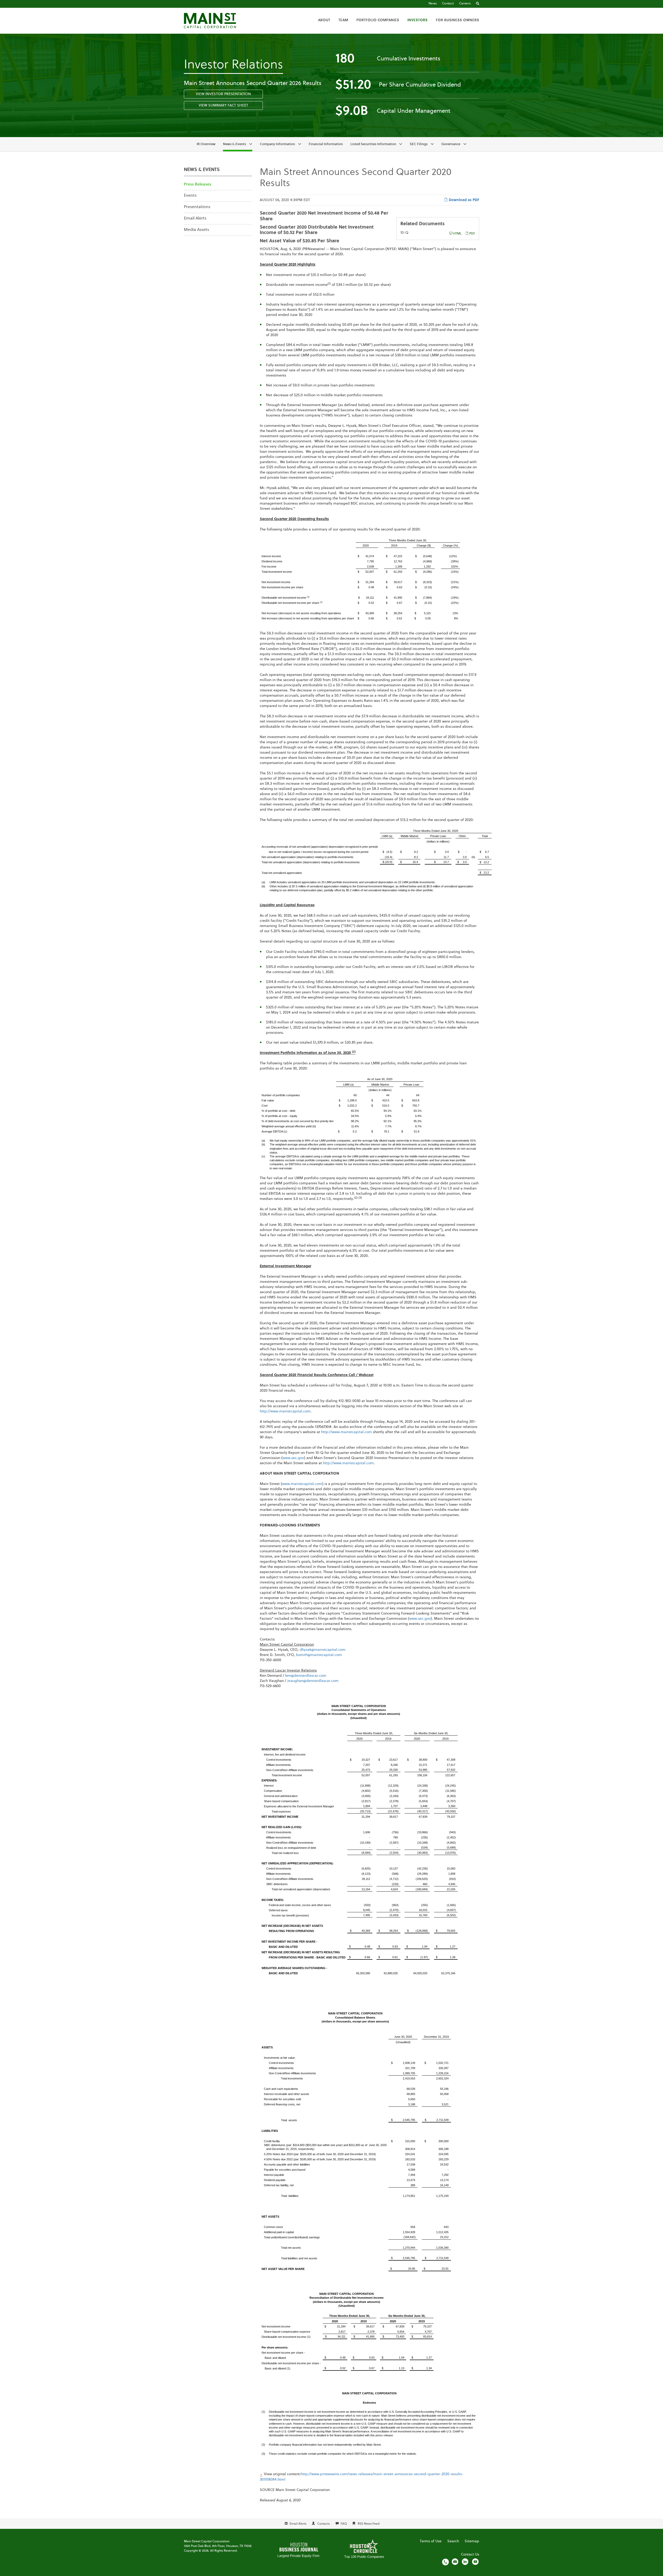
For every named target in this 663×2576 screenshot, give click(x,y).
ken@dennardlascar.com (306, 1676)
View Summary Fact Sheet (223, 105)
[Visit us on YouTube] (475, 2562)
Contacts (323, 2524)
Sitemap (472, 2541)
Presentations (197, 207)
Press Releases (198, 185)
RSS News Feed (369, 2524)
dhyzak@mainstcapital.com (323, 1650)
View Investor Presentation (223, 94)
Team (343, 20)
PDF (472, 234)
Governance (451, 144)
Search (453, 2541)
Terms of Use (431, 2541)
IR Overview (206, 144)
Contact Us (470, 2554)
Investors (417, 20)
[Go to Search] (478, 4)
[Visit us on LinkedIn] (465, 2562)
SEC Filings (419, 144)
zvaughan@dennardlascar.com (313, 1681)
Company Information (277, 144)
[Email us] (455, 2562)
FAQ (344, 2524)
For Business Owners (457, 20)
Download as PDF (463, 200)
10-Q (404, 233)
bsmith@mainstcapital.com (319, 1655)
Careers (465, 4)
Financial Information (326, 144)
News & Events (235, 144)
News (433, 4)
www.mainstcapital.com (302, 1484)
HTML (457, 234)
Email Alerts (195, 218)
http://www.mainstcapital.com (285, 1411)
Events (190, 196)
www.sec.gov (293, 1458)
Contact (448, 4)
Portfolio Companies (378, 20)
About (324, 20)
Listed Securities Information (373, 144)
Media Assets (196, 230)
